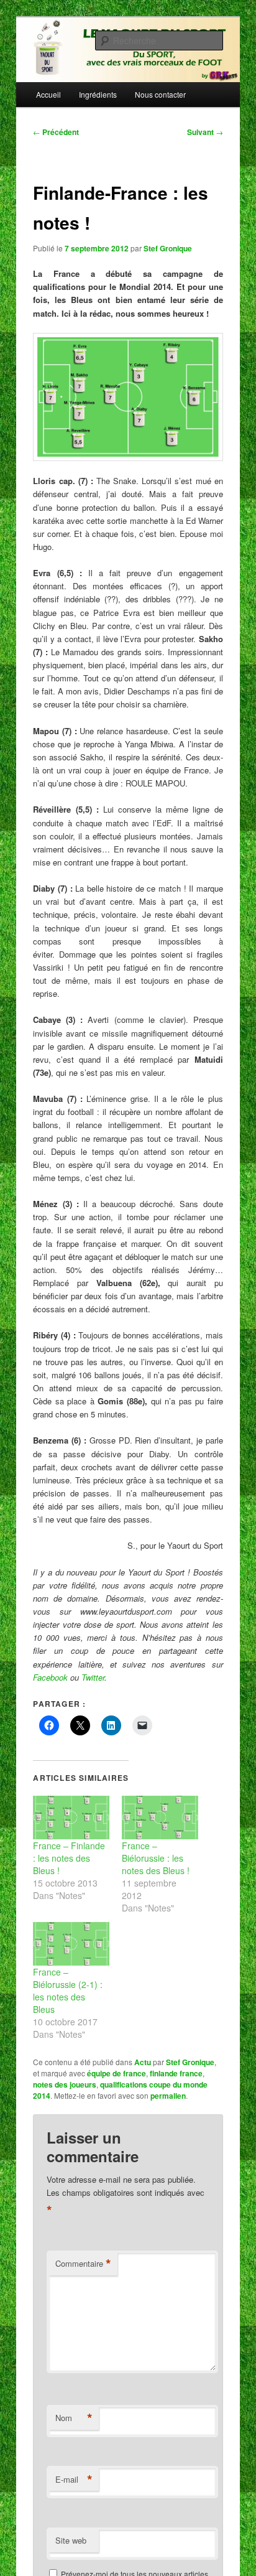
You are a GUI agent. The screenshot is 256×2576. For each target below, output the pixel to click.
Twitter (93, 1677)
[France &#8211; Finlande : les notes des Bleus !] (71, 1818)
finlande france (176, 2073)
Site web (71, 2540)
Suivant (205, 132)
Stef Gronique (168, 248)
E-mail (74, 2480)
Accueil (48, 94)
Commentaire (83, 2264)
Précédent (56, 132)
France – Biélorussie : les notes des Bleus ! (156, 1858)
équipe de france (117, 2073)
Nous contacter (160, 94)
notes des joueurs (65, 2084)
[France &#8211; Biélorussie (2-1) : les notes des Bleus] (71, 1944)
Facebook (50, 1677)
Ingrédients (98, 94)
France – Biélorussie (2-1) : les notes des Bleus (68, 1990)
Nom (74, 2418)
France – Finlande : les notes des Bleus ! (69, 1858)
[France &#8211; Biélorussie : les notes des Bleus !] (160, 1818)
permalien (168, 2096)
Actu (143, 2062)
